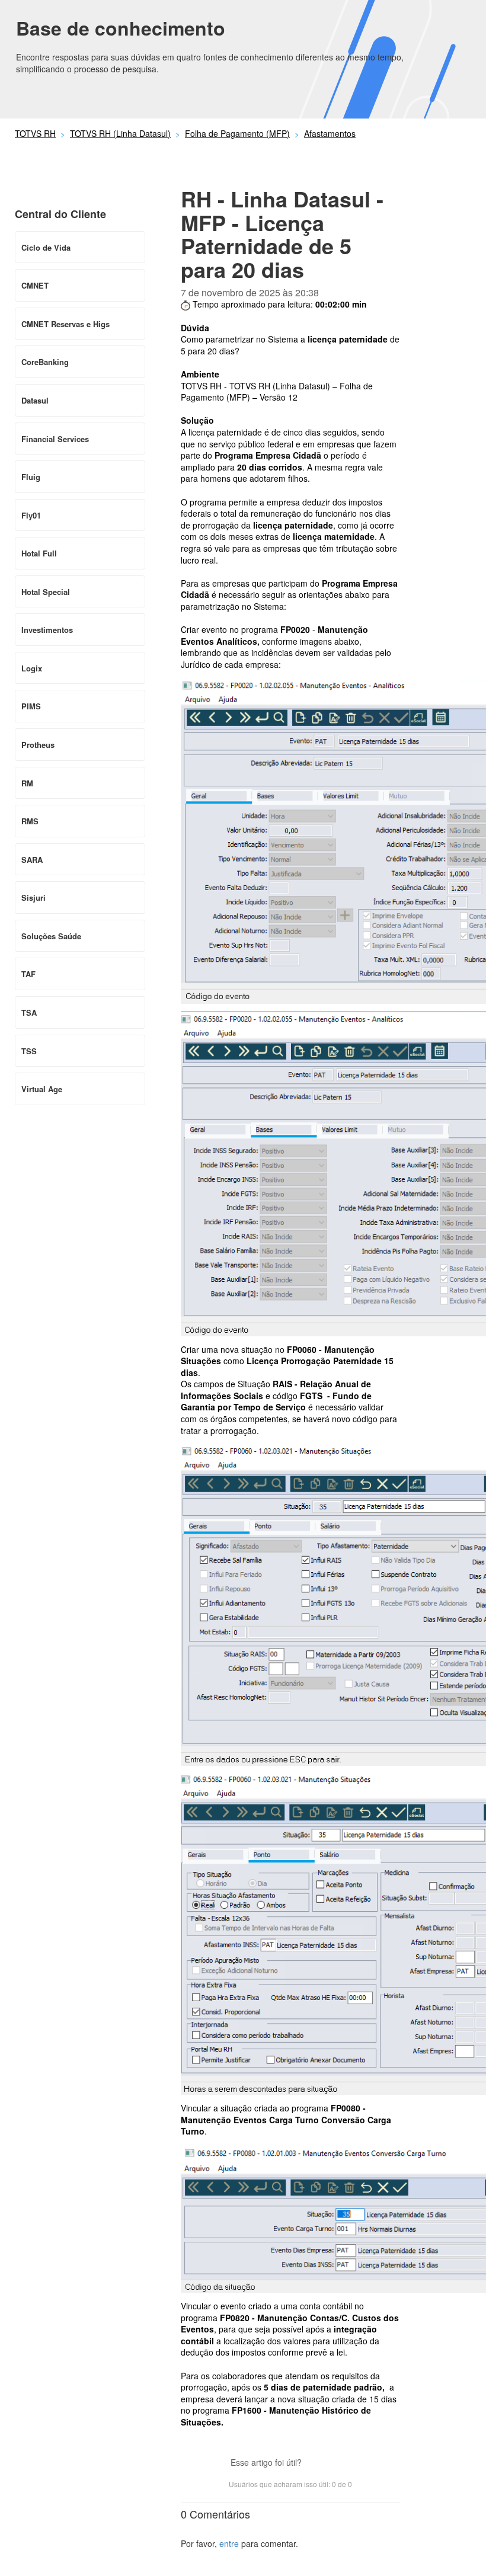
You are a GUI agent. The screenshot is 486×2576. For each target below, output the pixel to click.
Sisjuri (33, 897)
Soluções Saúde (51, 936)
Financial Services (55, 439)
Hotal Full (39, 553)
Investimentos (47, 630)
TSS (29, 1051)
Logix (32, 668)
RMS (30, 821)
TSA (29, 1012)
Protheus (38, 745)
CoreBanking (45, 362)
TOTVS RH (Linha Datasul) (120, 133)
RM (27, 783)
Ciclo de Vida (46, 247)
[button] (316, 2464)
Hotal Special (46, 592)
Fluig (31, 477)
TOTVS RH (35, 133)
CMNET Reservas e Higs (65, 324)
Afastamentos (330, 133)
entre (229, 2543)
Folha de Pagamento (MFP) (237, 133)
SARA (32, 860)
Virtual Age (42, 1089)
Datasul (35, 400)
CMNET (35, 285)
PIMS (31, 706)
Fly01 (31, 515)
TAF (28, 974)
